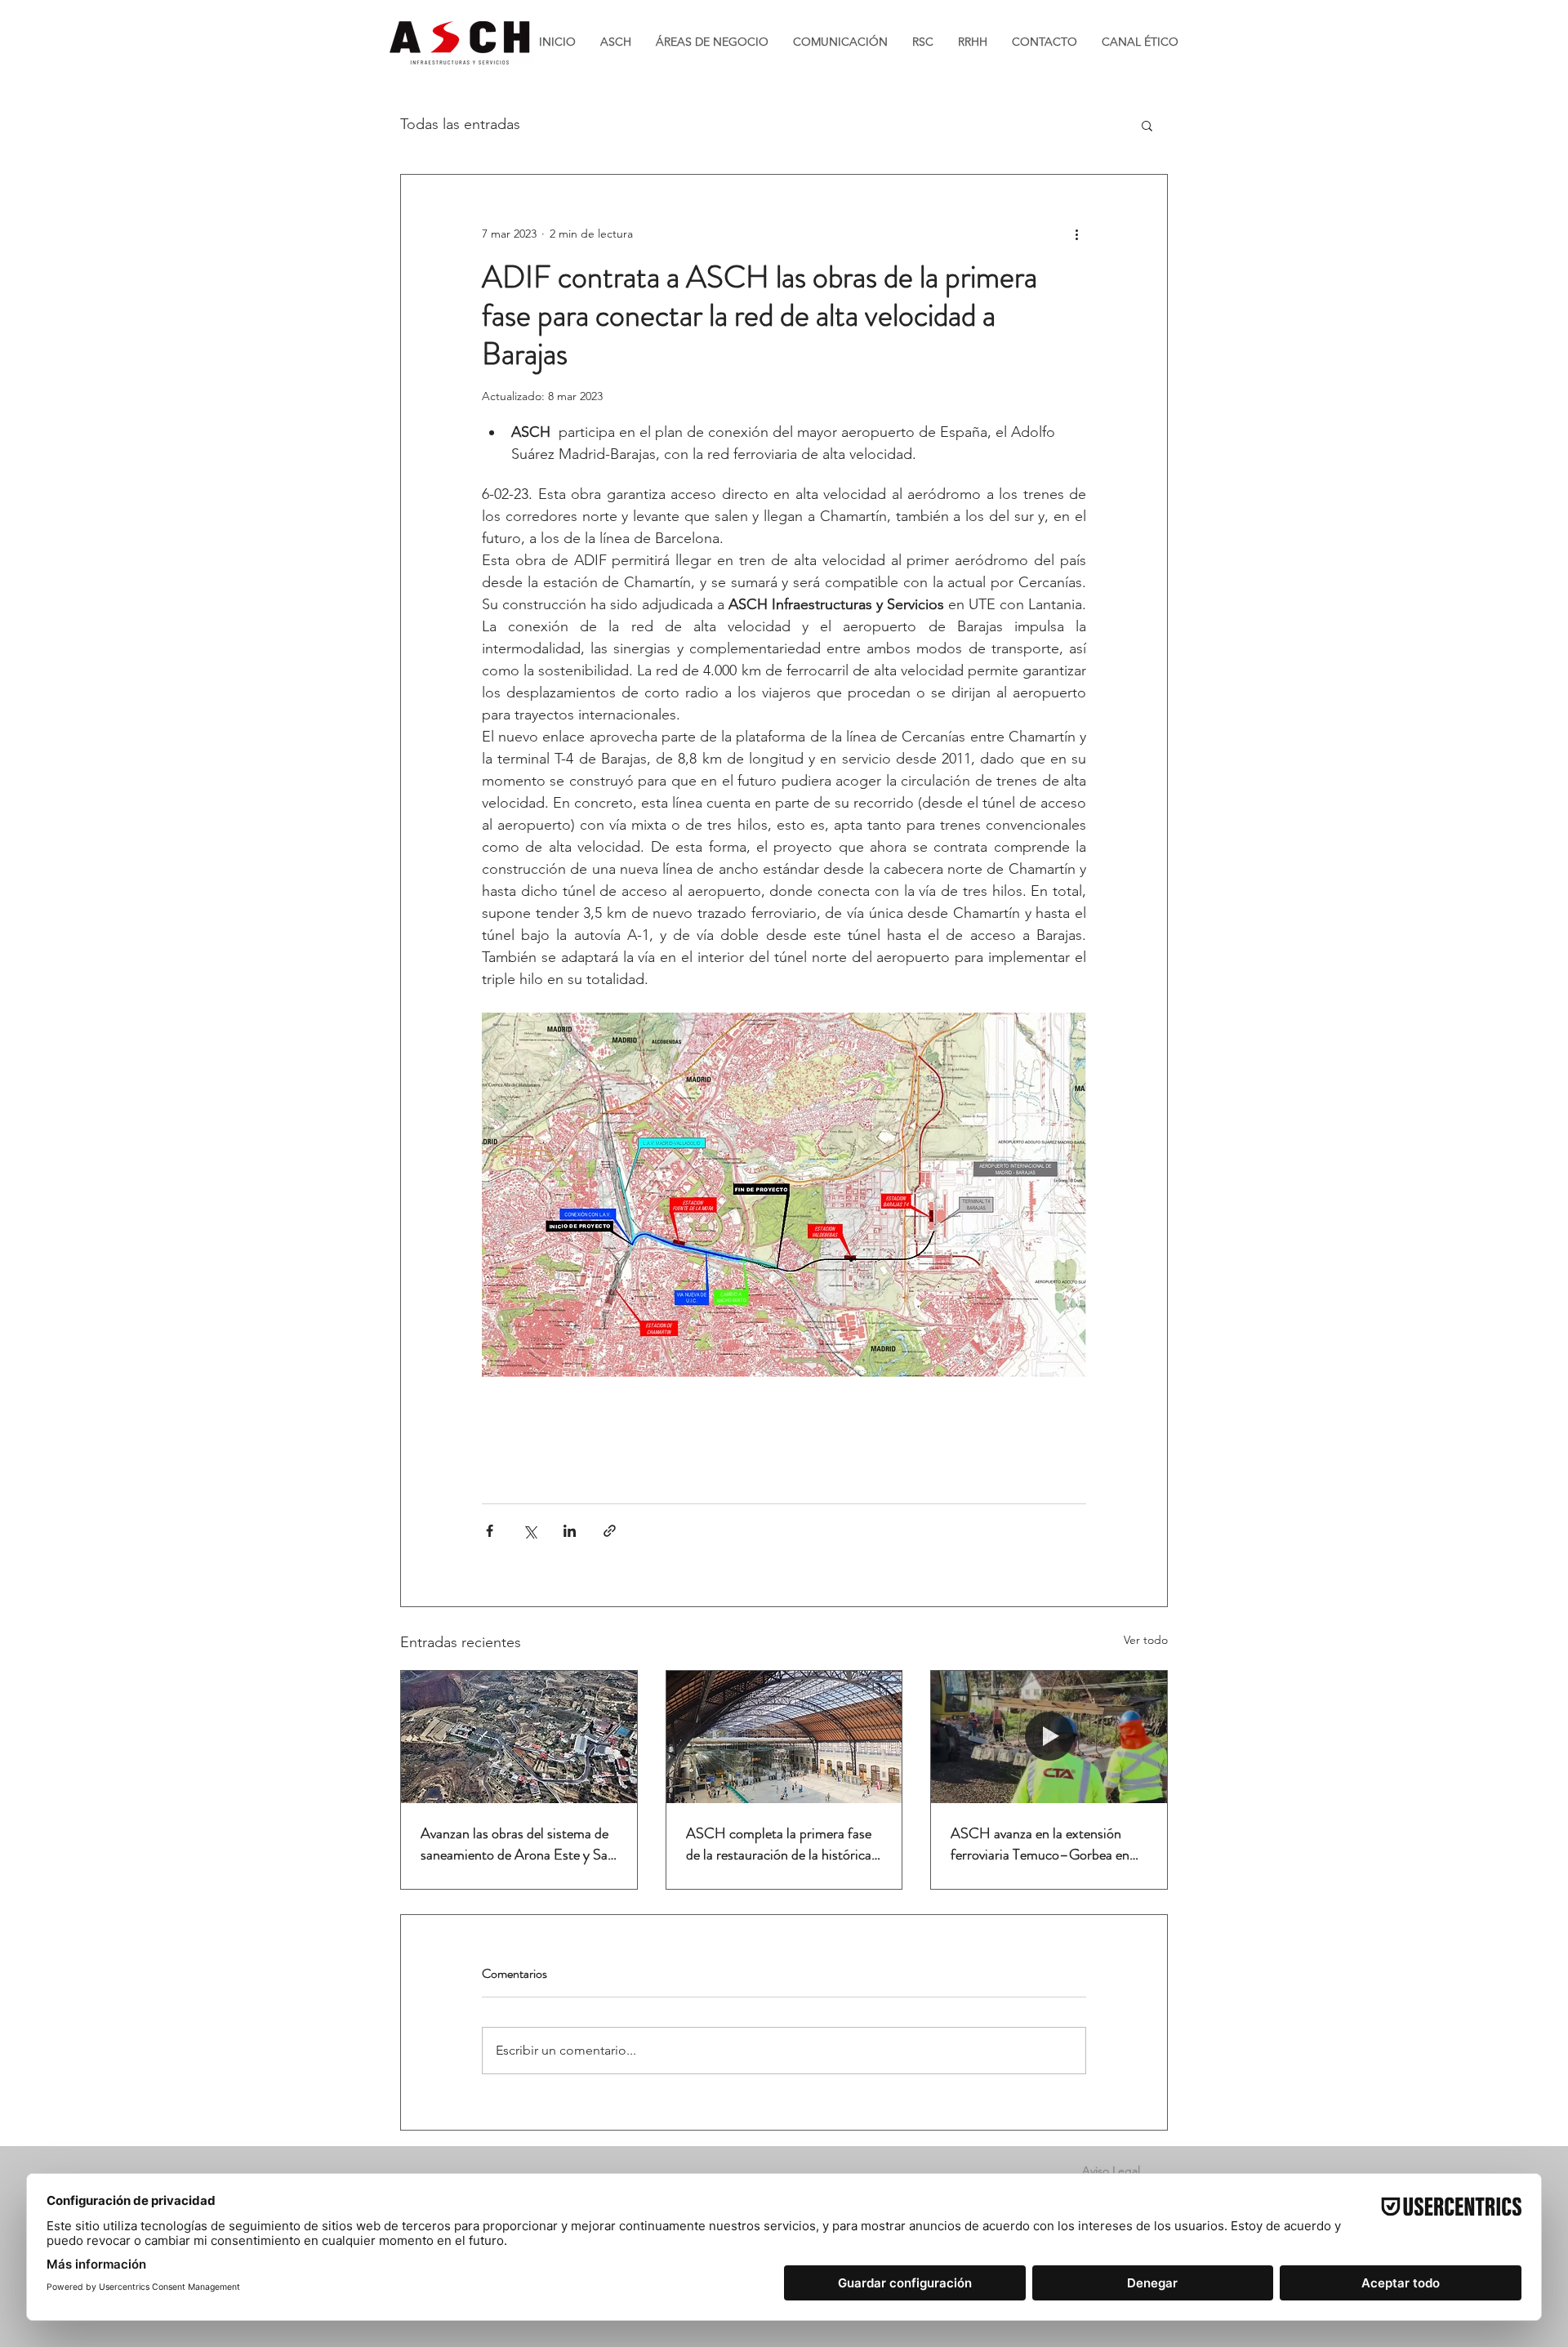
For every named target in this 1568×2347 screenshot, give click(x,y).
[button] (1147, 125)
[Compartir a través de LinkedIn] (570, 1531)
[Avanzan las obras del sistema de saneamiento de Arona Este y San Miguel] (519, 1737)
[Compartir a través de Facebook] (490, 1531)
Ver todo (1146, 1640)
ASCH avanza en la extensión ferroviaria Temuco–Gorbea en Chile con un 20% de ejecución (1040, 1844)
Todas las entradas (460, 124)
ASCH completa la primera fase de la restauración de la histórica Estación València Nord (779, 1844)
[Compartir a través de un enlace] (610, 1531)
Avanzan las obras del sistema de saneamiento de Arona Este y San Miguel (518, 1844)
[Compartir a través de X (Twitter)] (530, 1531)
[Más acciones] (1076, 234)
